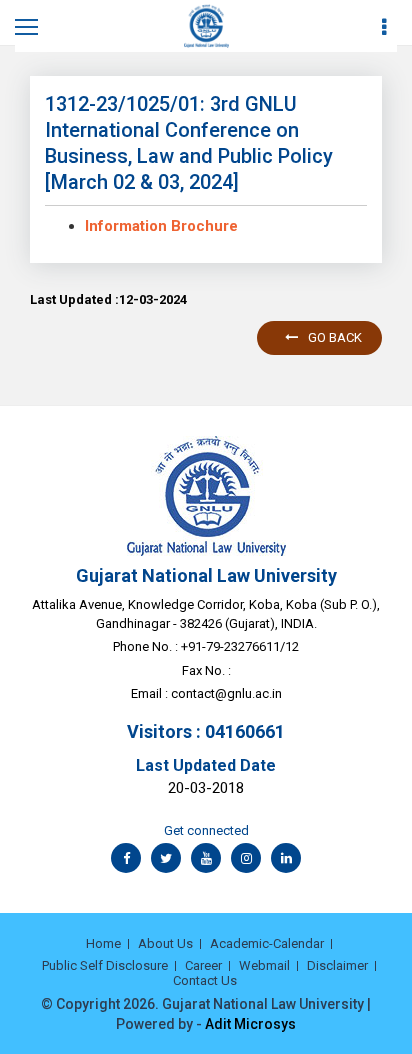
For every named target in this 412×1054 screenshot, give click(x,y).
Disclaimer (337, 965)
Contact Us (205, 980)
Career (203, 965)
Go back (335, 337)
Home (103, 943)
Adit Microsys (250, 1024)
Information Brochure (161, 226)
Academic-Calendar (267, 943)
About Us (165, 943)
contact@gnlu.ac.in (226, 693)
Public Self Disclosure (105, 965)
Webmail (264, 965)
